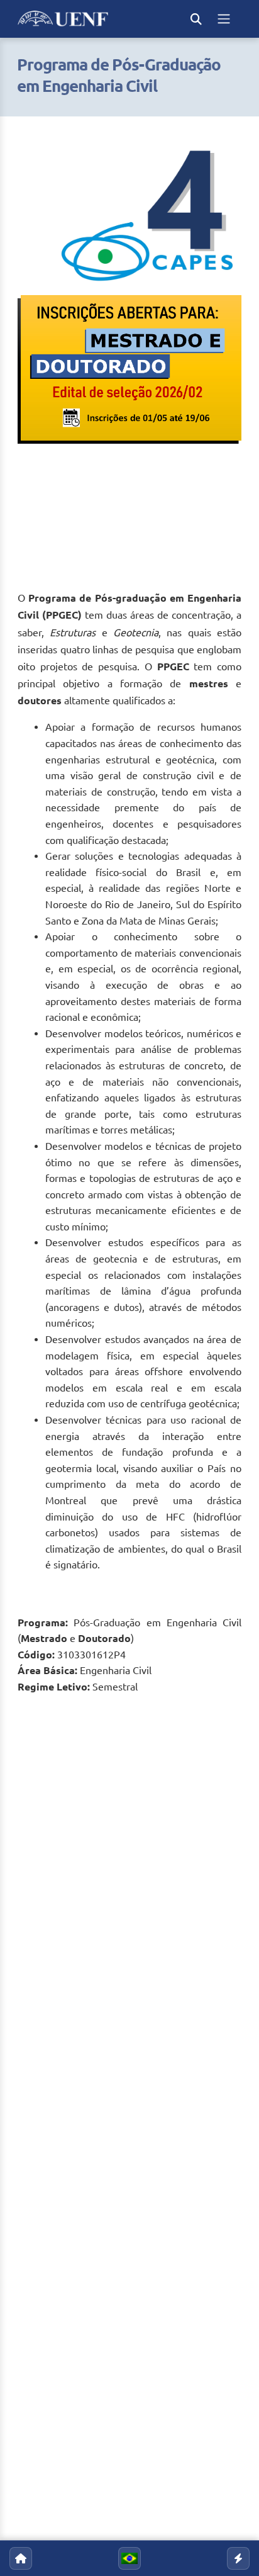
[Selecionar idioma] (129, 2558)
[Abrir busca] (196, 19)
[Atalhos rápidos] (238, 2558)
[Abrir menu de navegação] (224, 19)
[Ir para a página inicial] (21, 2558)
